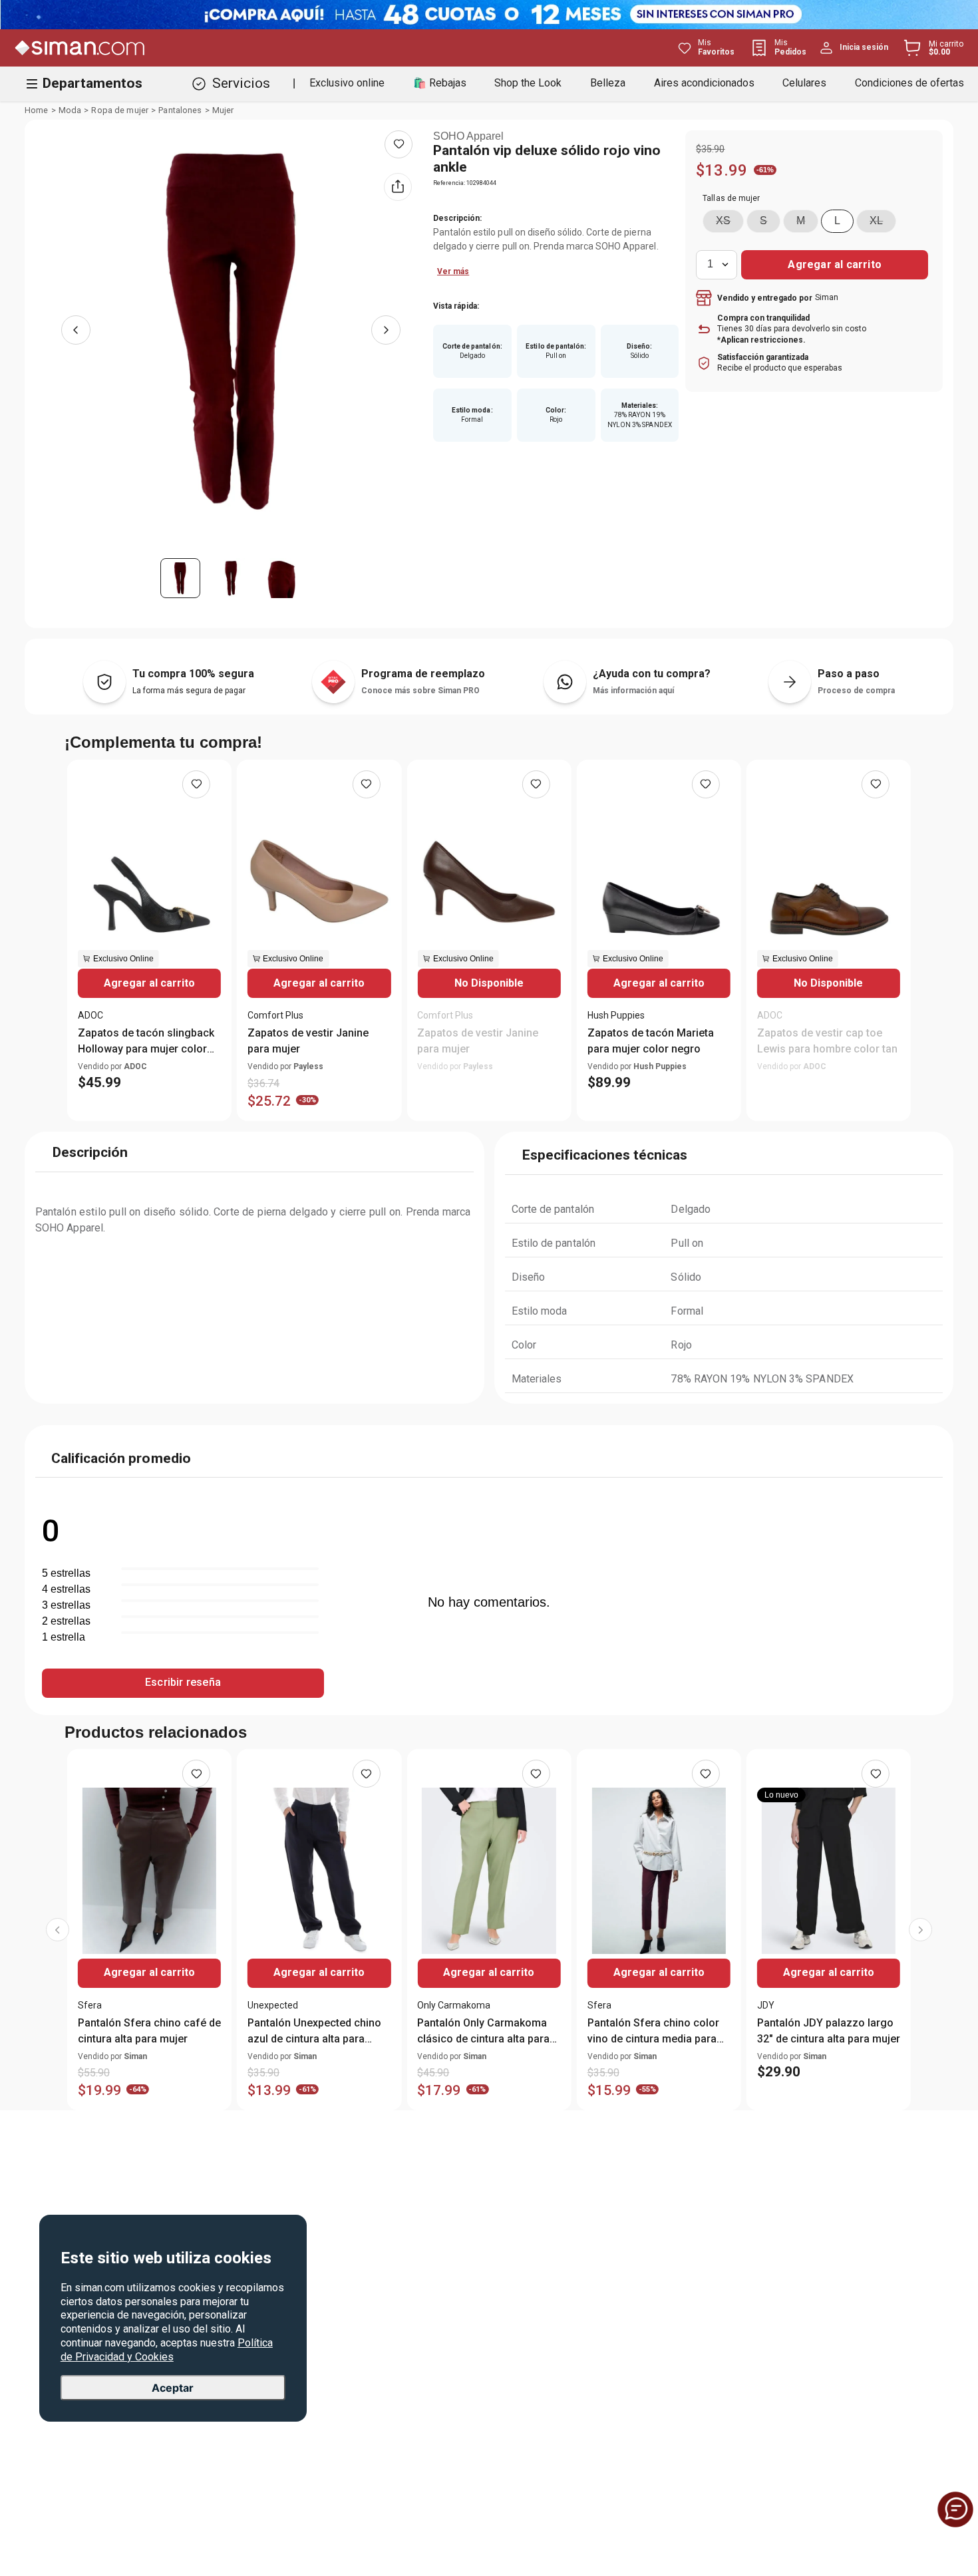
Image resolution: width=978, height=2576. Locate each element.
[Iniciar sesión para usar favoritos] (399, 144)
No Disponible (489, 983)
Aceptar (173, 2387)
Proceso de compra (856, 691)
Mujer (223, 110)
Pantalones (180, 110)
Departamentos (92, 83)
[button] (723, 221)
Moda (70, 110)
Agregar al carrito (149, 983)
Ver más (453, 271)
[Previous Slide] (58, 1930)
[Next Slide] (920, 1930)
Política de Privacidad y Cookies (167, 2350)
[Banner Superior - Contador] (489, 15)
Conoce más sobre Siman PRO (420, 691)
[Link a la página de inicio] (37, 110)
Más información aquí (633, 691)
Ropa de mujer (120, 110)
